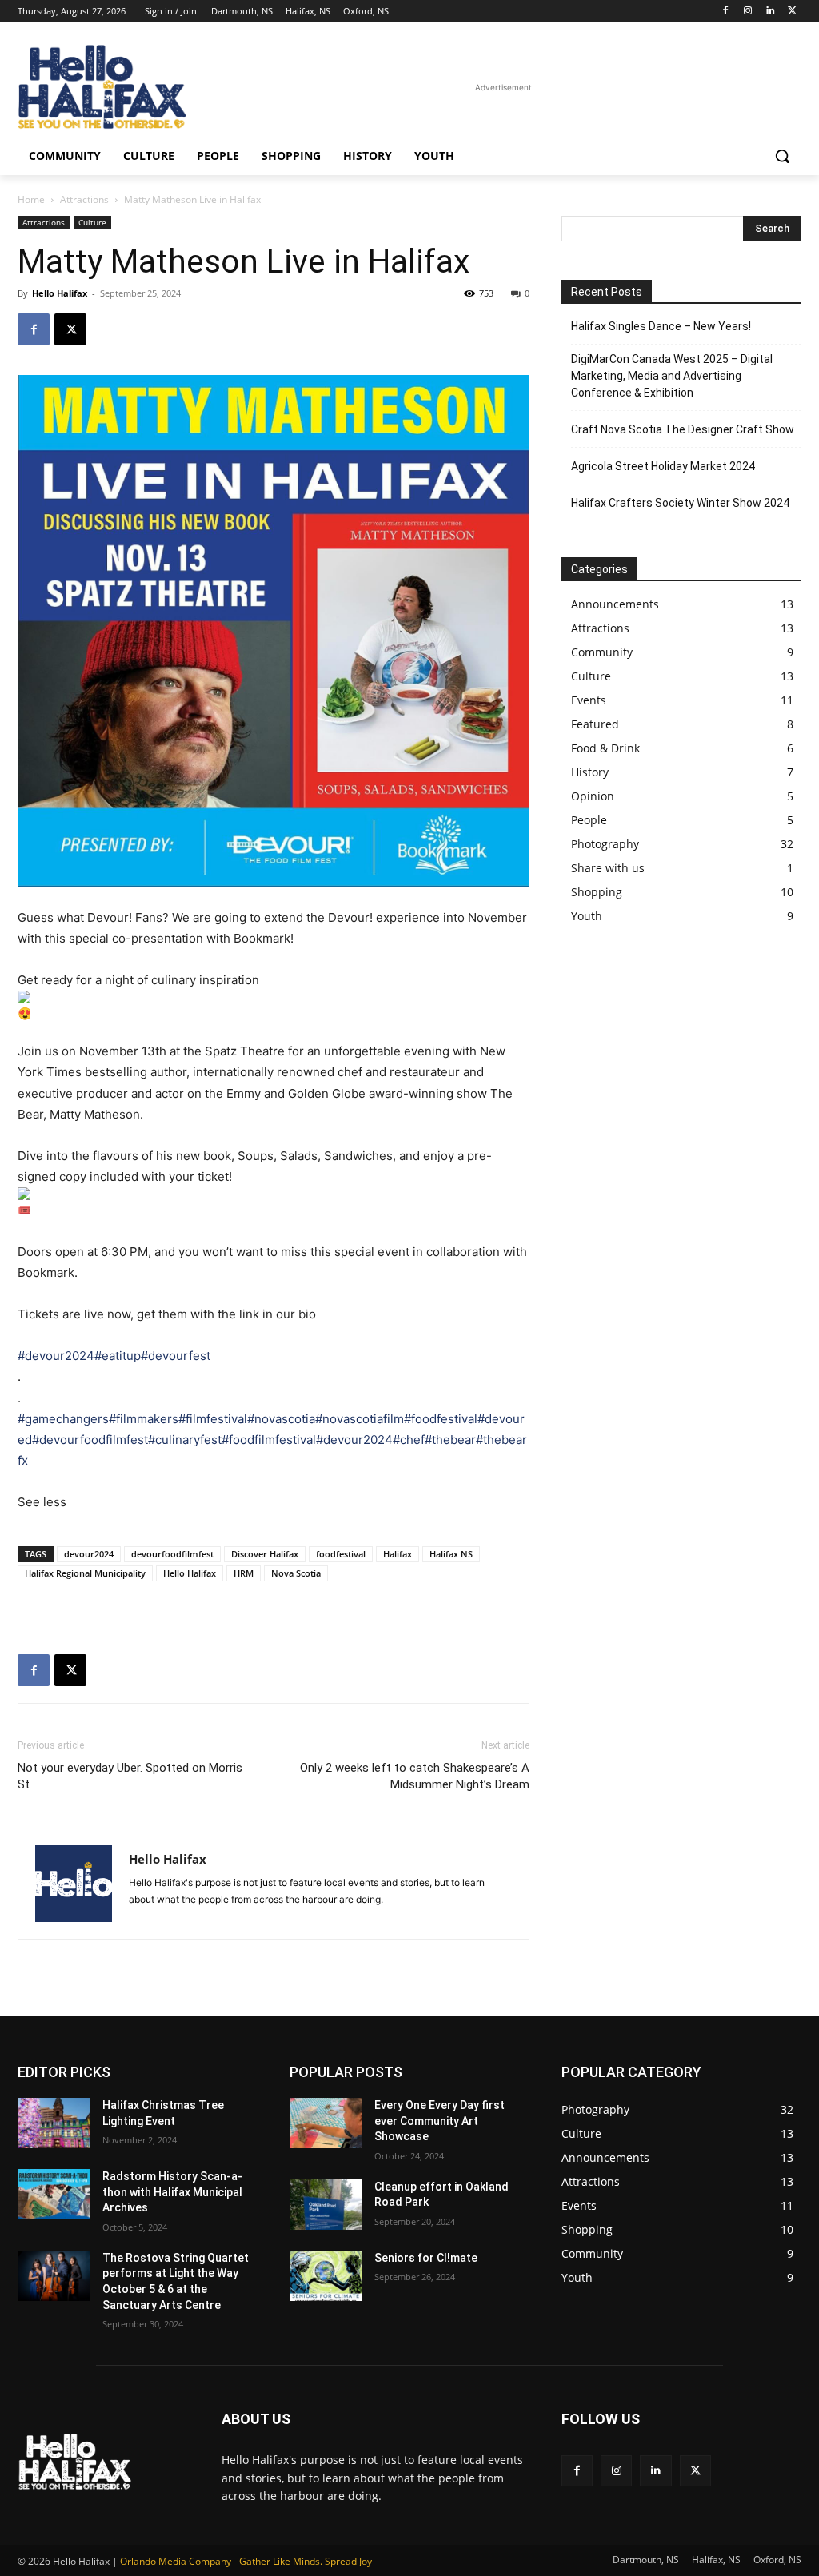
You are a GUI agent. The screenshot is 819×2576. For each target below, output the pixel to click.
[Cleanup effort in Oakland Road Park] (326, 2205)
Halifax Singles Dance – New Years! (661, 326)
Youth (587, 916)
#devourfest (176, 1356)
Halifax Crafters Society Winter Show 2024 (680, 503)
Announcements (615, 604)
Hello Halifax (60, 293)
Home (31, 199)
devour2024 (89, 1554)
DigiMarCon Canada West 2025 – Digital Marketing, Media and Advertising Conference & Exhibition (672, 376)
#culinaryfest (185, 1440)
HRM (244, 1573)
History (590, 772)
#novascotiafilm (360, 1419)
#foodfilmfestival (269, 1440)
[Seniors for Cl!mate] (326, 2276)
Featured (595, 724)
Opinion (593, 796)
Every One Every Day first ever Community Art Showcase (439, 2121)
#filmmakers (144, 1419)
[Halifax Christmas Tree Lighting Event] (54, 2123)
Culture (92, 222)
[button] (782, 156)
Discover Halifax (265, 1554)
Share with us (608, 868)
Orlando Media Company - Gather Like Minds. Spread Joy (246, 2561)
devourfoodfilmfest (172, 1554)
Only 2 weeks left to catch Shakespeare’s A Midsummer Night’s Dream (415, 1776)
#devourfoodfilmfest (90, 1440)
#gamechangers (63, 1419)
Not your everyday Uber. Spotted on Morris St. (130, 1776)
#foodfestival (441, 1419)
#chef (409, 1440)
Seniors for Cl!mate (426, 2258)
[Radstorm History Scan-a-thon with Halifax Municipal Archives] (54, 2194)
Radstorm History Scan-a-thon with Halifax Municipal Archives (172, 2192)
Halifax (398, 1554)
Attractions (84, 199)
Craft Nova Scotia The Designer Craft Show (683, 429)
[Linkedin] (770, 12)
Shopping (597, 892)
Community (602, 652)
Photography (605, 844)
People (589, 820)
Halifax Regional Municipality (85, 1573)
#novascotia (281, 1419)
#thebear (450, 1440)
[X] (792, 12)
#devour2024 (56, 1356)
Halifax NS (451, 1554)
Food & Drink (605, 748)
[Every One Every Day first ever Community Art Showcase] (326, 2123)
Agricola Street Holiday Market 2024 (663, 466)
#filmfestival (213, 1419)
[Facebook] (726, 12)
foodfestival (341, 1554)
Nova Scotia (296, 1573)
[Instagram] (748, 12)
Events (589, 700)
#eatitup (118, 1356)
